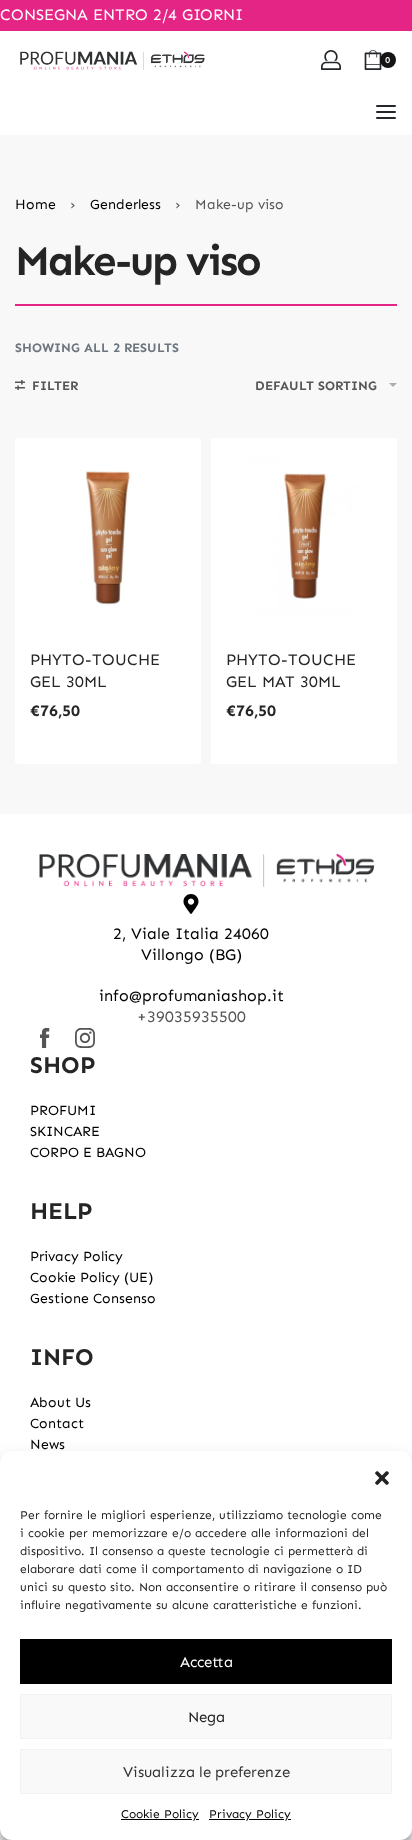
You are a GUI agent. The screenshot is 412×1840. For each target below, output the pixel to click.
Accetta (206, 1662)
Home (35, 204)
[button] (382, 1476)
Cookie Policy (160, 1814)
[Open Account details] (331, 60)
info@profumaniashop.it (191, 995)
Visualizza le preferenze (206, 1772)
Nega (206, 1717)
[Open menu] (386, 112)
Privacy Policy (250, 1814)
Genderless (125, 204)
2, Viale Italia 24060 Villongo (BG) (191, 944)
